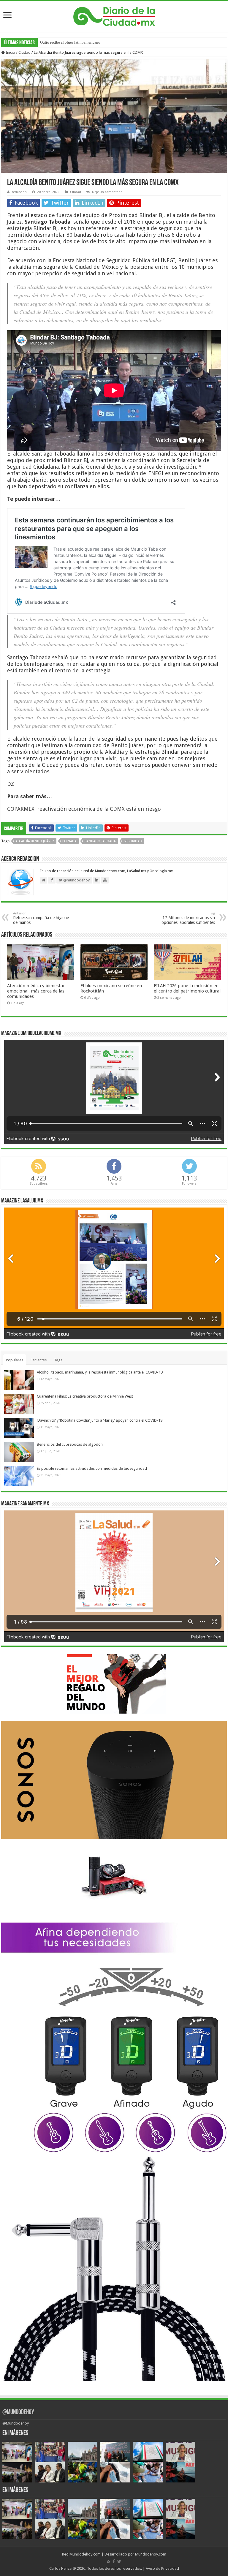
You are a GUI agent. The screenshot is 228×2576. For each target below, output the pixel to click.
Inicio (10, 52)
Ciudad (24, 52)
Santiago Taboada (100, 841)
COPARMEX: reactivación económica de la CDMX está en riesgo (84, 809)
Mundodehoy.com (85, 2554)
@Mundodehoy (18, 2413)
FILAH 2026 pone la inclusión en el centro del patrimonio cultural (187, 988)
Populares (15, 1360)
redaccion (19, 192)
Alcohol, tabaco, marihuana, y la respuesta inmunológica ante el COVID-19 (100, 1372)
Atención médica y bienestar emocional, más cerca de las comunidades (36, 991)
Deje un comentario (107, 192)
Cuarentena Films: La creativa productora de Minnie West (85, 1396)
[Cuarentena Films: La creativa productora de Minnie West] (19, 1404)
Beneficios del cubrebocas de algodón (70, 1444)
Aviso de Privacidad (162, 2568)
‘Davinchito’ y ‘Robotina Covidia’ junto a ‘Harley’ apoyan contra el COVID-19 (100, 1420)
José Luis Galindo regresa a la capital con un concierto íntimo (90, 42)
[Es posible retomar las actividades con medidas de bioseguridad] (19, 1476)
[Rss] (109, 2561)
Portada (69, 841)
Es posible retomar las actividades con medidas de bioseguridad (92, 1468)
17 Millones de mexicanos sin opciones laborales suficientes (188, 918)
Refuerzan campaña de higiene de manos (41, 918)
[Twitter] (119, 2561)
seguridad (133, 841)
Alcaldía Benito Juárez (35, 841)
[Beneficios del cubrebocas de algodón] (19, 1452)
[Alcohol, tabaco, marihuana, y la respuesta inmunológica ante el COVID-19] (19, 1380)
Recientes (39, 1360)
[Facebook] (114, 2561)
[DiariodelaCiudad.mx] (114, 15)
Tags (58, 1360)
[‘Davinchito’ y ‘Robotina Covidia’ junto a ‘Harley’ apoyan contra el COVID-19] (19, 1428)
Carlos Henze (60, 2568)
